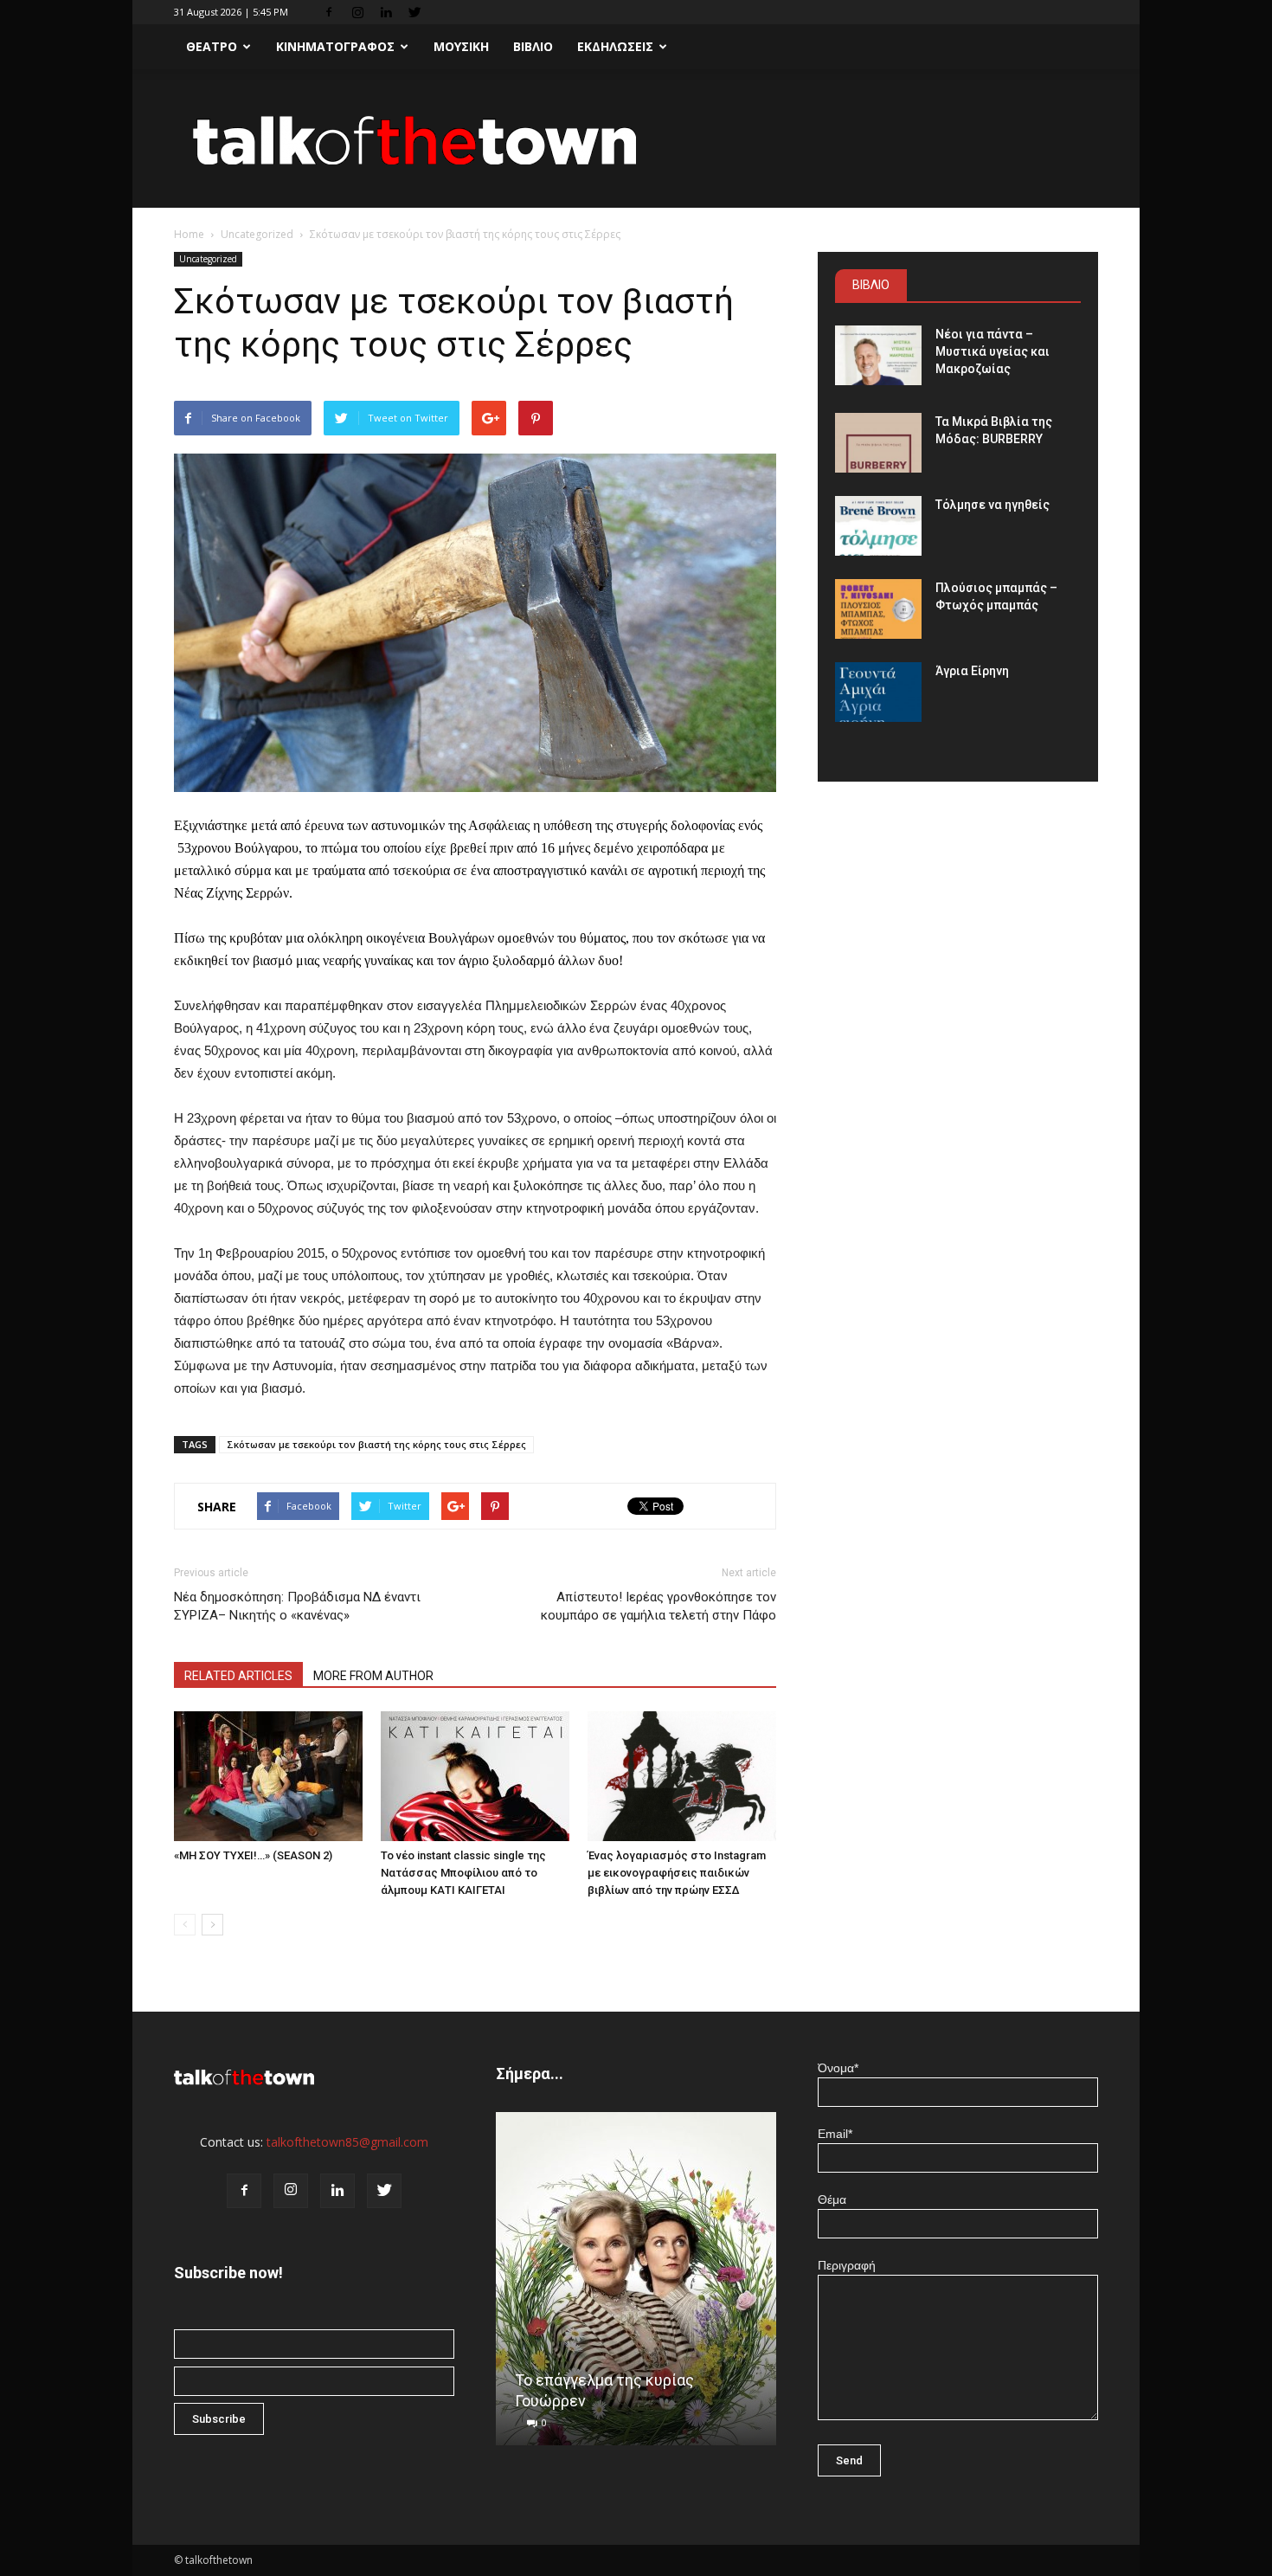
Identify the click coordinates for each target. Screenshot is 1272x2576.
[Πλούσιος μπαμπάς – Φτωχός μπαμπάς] (878, 609)
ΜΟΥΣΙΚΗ (461, 46)
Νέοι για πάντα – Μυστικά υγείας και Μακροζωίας (993, 351)
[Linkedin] (386, 12)
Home (189, 234)
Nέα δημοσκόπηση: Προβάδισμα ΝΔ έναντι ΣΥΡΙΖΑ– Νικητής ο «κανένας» (297, 1606)
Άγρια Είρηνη (972, 671)
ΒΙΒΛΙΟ (533, 46)
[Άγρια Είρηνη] (878, 692)
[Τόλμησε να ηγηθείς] (878, 526)
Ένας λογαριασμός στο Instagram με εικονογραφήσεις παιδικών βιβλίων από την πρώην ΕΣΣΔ (677, 1873)
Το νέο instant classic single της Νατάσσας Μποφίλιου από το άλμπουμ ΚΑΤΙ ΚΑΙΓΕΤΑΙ (463, 1873)
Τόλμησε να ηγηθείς (993, 505)
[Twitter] (414, 12)
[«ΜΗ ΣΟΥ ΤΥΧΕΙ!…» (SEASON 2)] (268, 1776)
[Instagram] (357, 12)
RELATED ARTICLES (238, 1676)
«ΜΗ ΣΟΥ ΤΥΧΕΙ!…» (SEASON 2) (253, 1855)
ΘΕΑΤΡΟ (212, 46)
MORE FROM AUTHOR (373, 1676)
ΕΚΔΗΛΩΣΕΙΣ (615, 46)
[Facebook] (329, 12)
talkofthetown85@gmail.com (347, 2142)
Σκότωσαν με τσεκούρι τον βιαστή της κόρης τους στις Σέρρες (376, 1444)
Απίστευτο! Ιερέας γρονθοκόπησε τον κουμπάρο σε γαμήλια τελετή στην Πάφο (658, 1606)
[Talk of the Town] (636, 140)
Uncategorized (257, 234)
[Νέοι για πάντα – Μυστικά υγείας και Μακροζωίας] (878, 355)
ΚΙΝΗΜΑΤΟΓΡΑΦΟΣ (335, 46)
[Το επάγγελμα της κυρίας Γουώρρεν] (636, 2285)
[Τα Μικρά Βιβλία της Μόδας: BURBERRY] (878, 443)
